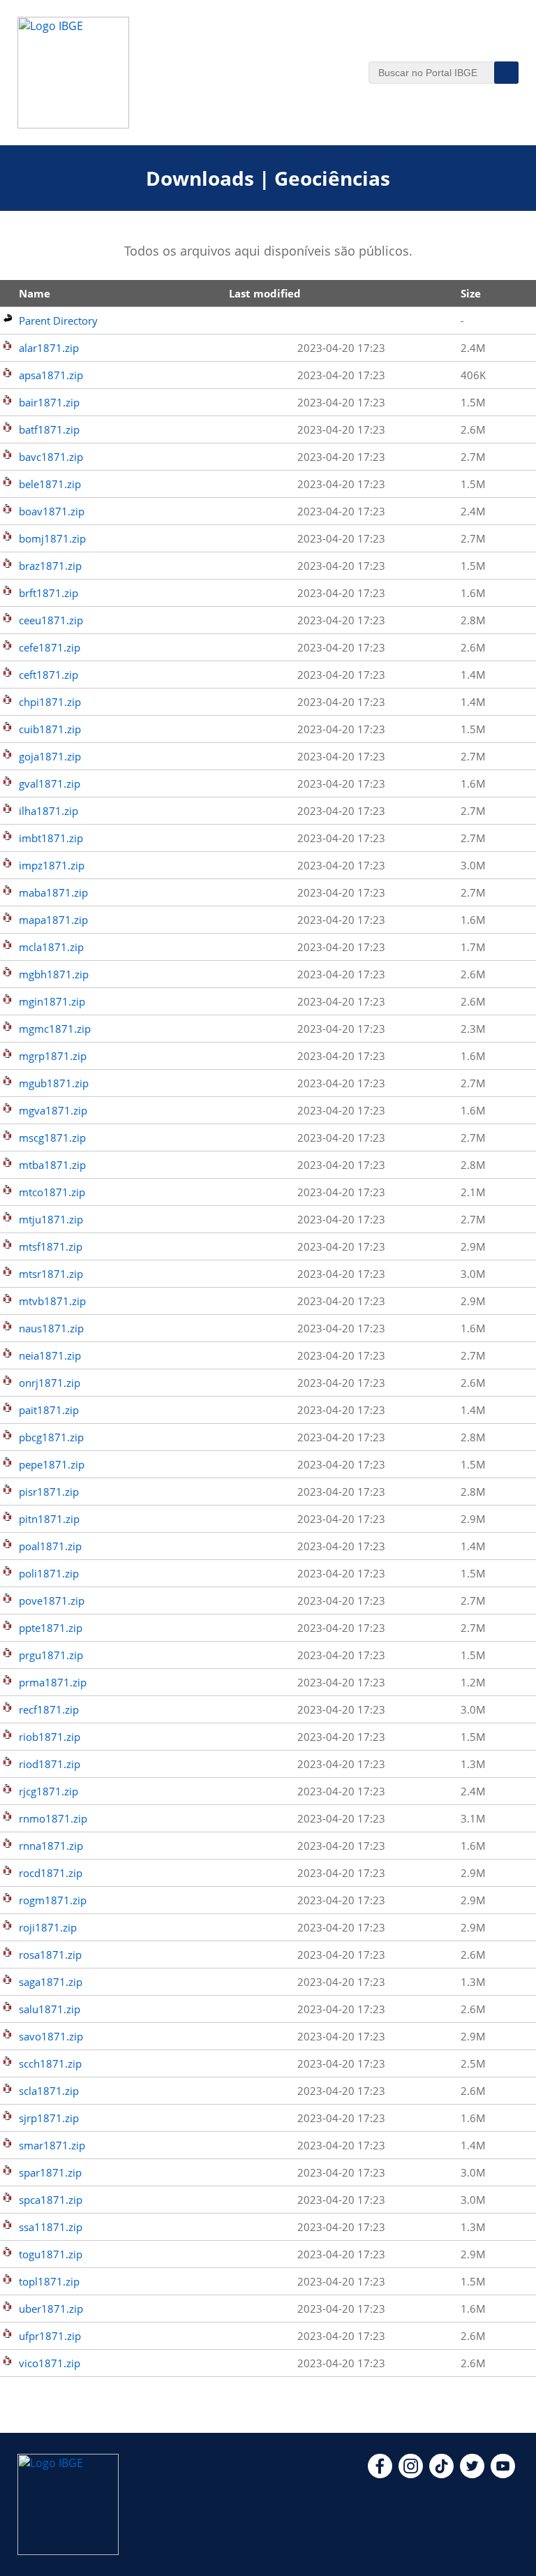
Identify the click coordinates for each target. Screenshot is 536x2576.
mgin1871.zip (52, 1001)
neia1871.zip (50, 1355)
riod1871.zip (50, 1764)
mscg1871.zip (52, 1138)
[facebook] (380, 2474)
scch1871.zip (50, 2063)
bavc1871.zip (51, 457)
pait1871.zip (49, 1410)
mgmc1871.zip (55, 1029)
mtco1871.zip (52, 1192)
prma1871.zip (53, 1682)
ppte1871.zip (51, 1628)
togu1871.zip (51, 2254)
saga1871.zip (51, 1982)
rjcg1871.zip (49, 1791)
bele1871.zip (50, 484)
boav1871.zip (52, 511)
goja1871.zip (50, 756)
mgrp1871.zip (53, 1056)
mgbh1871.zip (54, 974)
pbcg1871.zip (51, 1437)
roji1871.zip (48, 1927)
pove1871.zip (52, 1600)
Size (471, 293)
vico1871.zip (50, 2363)
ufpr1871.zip (50, 2336)
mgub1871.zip (54, 1083)
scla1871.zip (49, 2091)
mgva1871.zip (53, 1110)
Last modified (265, 293)
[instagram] (411, 2474)
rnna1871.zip (51, 1846)
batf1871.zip (49, 429)
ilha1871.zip (49, 811)
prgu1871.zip (51, 1655)
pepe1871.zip (52, 1464)
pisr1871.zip (49, 1492)
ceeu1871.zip (51, 620)
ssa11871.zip (51, 2227)
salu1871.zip (50, 2009)
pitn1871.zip (49, 1519)
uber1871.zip (51, 2309)
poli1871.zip (49, 1573)
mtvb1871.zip (52, 1301)
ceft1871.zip (49, 675)
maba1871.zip (53, 892)
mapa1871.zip (53, 920)
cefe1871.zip (50, 647)
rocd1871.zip (51, 1873)
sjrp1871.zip (49, 2118)
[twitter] (472, 2474)
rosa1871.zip (50, 1955)
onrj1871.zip (50, 1383)
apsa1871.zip (51, 375)
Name (35, 293)
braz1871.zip (50, 566)
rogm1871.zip (53, 1900)
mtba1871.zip (52, 1165)
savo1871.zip (51, 2036)
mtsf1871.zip (51, 1246)
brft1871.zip (49, 593)
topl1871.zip (49, 2281)
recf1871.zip (49, 1709)
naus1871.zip (51, 1328)
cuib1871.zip (50, 729)
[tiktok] (441, 2474)
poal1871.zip (50, 1546)
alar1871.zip (49, 348)
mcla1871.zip (51, 947)
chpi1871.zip (50, 702)
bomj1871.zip (52, 538)
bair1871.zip (49, 402)
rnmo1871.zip (53, 1818)
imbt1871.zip (51, 838)
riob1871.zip (50, 1737)
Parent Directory (58, 321)
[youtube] (503, 2474)
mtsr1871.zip (51, 1274)
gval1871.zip (50, 783)
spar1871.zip (50, 2172)
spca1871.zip (51, 2200)
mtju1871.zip (51, 1219)
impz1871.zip (52, 865)
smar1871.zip (52, 2145)
